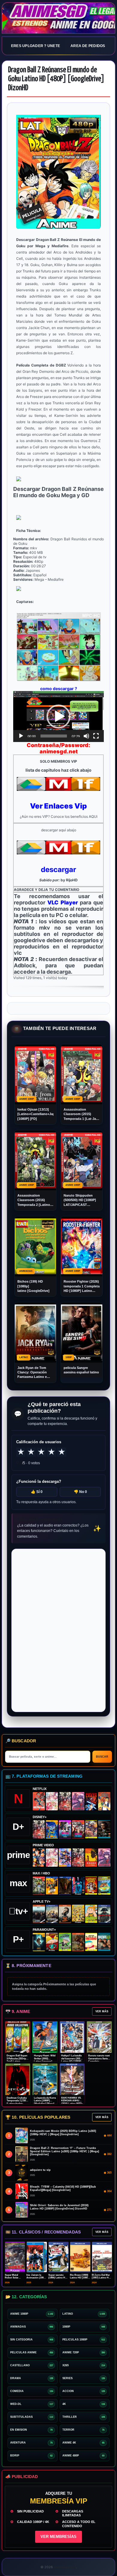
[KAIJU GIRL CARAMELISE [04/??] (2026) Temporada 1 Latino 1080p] (78, 1801)
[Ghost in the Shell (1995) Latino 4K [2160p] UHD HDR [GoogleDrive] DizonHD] (78, 1886)
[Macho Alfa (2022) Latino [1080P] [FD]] (104, 1942)
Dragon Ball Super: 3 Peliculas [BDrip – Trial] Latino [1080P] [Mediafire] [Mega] (17, 2061)
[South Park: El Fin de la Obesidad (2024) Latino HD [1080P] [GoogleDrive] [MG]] (91, 1942)
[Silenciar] (86, 736)
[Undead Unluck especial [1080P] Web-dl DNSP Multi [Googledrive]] (65, 1829)
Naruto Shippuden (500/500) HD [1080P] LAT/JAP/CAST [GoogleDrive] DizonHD (80, 1200)
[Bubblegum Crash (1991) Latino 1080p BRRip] (91, 1801)
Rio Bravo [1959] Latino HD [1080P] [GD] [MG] (80, 2278)
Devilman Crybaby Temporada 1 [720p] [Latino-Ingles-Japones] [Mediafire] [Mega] (17, 2104)
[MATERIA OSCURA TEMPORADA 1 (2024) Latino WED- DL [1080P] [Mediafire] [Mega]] (39, 1914)
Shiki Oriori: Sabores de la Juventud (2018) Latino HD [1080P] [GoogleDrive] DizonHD (59, 2207)
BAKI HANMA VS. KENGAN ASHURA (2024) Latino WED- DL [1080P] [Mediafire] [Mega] (72, 2104)
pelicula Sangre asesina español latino (81, 1370)
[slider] (54, 736)
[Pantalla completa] (96, 736)
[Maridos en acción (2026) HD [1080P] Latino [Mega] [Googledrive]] (52, 1886)
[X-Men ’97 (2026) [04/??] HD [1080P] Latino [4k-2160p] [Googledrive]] (52, 1829)
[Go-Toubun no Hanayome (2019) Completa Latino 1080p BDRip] (52, 1801)
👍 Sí (37, 1492)
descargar (58, 870)
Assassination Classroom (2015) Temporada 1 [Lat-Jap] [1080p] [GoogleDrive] (81, 1114)
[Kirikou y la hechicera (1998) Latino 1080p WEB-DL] (91, 1858)
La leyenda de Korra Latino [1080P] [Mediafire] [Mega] (45, 2101)
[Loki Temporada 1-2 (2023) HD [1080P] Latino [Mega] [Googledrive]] (104, 1829)
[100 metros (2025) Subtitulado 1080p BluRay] (39, 1801)
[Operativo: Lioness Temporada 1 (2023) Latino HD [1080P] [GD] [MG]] (78, 1942)
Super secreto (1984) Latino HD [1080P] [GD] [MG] (58, 2278)
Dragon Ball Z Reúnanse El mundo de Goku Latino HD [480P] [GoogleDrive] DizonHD (56, 79)
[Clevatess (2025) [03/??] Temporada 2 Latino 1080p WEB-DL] (65, 1801)
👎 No (80, 1492)
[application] (58, 717)
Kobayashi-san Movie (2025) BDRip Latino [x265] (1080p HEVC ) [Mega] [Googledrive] (63, 2133)
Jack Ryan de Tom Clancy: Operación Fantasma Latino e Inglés (32, 1373)
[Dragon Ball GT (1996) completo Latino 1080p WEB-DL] (39, 1858)
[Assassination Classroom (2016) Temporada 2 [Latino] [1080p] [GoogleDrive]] (39, 1886)
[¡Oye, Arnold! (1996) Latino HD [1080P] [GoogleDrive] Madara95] (52, 1942)
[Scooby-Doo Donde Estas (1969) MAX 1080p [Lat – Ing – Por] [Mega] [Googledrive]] (104, 1886)
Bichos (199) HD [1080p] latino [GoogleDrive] (33, 1286)
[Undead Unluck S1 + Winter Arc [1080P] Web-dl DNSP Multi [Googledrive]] (78, 1829)
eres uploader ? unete (36, 46)
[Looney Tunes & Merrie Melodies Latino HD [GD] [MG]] (91, 1886)
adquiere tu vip (40, 2170)
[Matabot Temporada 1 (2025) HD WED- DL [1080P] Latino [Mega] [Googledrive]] (65, 1914)
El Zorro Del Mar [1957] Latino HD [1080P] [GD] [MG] (102, 2278)
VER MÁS (102, 2011)
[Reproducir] (21, 736)
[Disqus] (58, 1630)
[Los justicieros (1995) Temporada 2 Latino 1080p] (65, 1858)
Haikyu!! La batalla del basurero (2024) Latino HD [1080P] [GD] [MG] (72, 2060)
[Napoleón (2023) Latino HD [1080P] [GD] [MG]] (104, 1914)
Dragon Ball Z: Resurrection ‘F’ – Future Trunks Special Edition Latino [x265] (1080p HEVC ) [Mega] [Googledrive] (64, 2151)
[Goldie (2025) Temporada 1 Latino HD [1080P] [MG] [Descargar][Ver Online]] (91, 1914)
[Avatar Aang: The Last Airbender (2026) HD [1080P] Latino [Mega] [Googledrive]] (39, 1942)
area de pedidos (88, 46)
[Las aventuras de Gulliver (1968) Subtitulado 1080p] (104, 1801)
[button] (58, 717)
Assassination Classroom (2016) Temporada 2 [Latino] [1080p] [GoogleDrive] (35, 1200)
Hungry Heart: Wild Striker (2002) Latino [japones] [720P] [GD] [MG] (45, 2060)
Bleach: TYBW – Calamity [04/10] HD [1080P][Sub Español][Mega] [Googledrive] (63, 2188)
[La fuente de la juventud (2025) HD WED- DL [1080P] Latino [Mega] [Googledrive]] (52, 1914)
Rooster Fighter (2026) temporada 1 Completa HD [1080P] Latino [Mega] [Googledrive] (82, 1286)
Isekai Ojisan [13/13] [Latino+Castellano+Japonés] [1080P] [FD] (35, 1114)
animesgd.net (58, 18)
